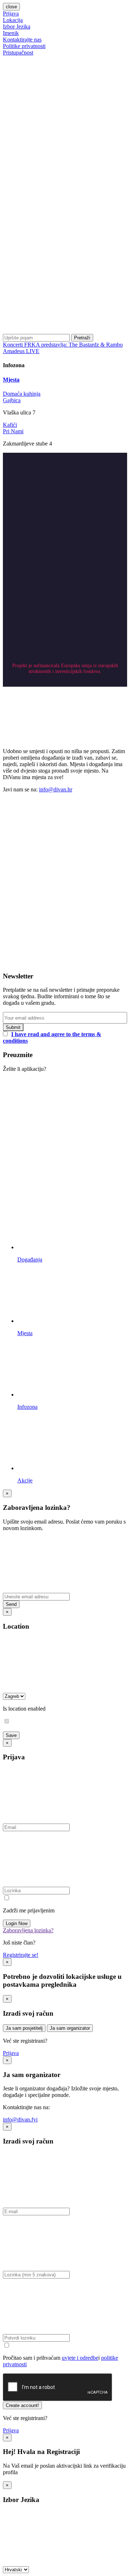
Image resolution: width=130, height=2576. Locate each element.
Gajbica (12, 400)
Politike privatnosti (24, 46)
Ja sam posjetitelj (24, 2028)
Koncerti (14, 345)
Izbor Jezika (17, 27)
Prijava (11, 14)
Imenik (11, 33)
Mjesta (11, 380)
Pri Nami (13, 431)
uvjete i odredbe (80, 2358)
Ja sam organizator (70, 2028)
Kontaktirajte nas (22, 40)
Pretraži (82, 338)
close (11, 7)
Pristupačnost (18, 53)
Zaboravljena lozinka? (28, 1930)
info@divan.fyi (20, 2119)
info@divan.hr (56, 789)
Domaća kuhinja (22, 394)
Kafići (10, 425)
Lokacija (13, 20)
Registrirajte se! (21, 1955)
